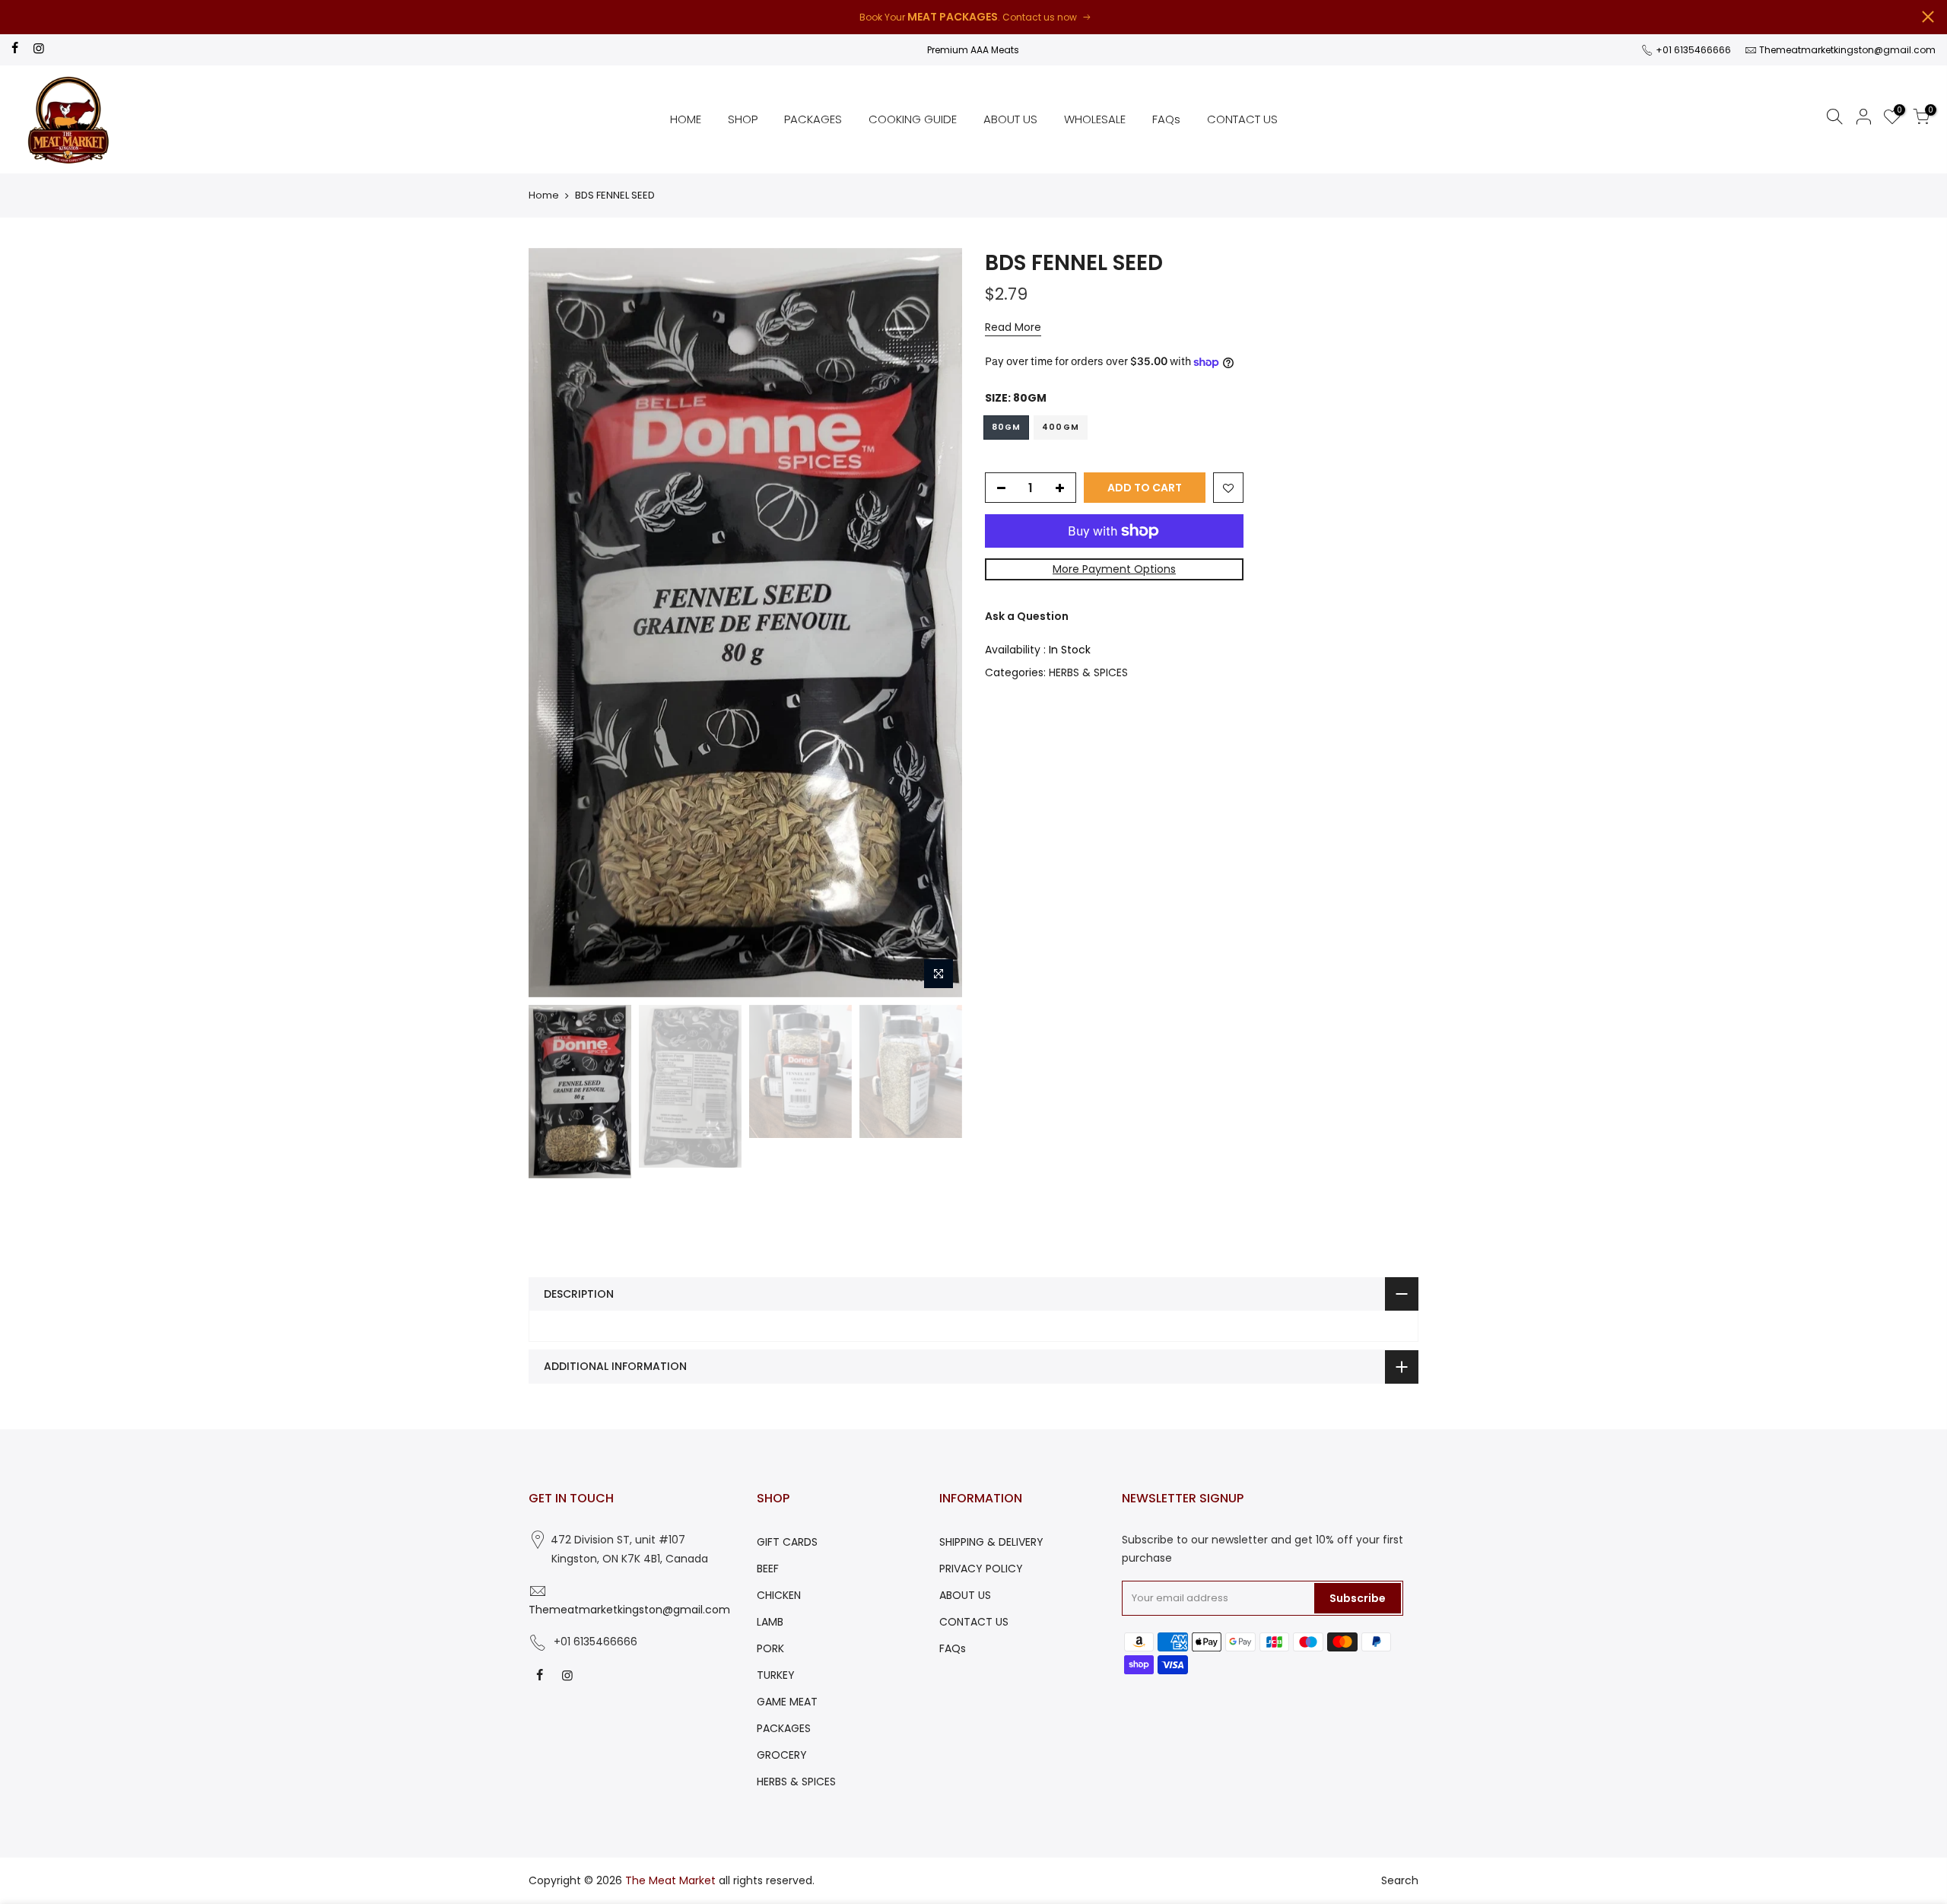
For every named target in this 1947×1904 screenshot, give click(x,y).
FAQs (1166, 119)
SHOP (743, 119)
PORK (770, 1648)
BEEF (768, 1569)
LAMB (770, 1622)
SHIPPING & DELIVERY (991, 1542)
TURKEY (776, 1675)
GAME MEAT (787, 1702)
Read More (1013, 327)
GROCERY (782, 1755)
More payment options (1114, 569)
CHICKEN (779, 1595)
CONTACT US (1242, 119)
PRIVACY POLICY (981, 1569)
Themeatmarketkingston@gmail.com (1847, 50)
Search (1400, 1880)
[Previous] (555, 622)
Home (544, 195)
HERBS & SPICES (1088, 672)
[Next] (935, 622)
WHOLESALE (1095, 119)
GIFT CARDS (787, 1542)
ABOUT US (1010, 119)
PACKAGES (813, 119)
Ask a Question (1027, 616)
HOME (686, 119)
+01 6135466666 (1692, 50)
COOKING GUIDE (913, 119)
